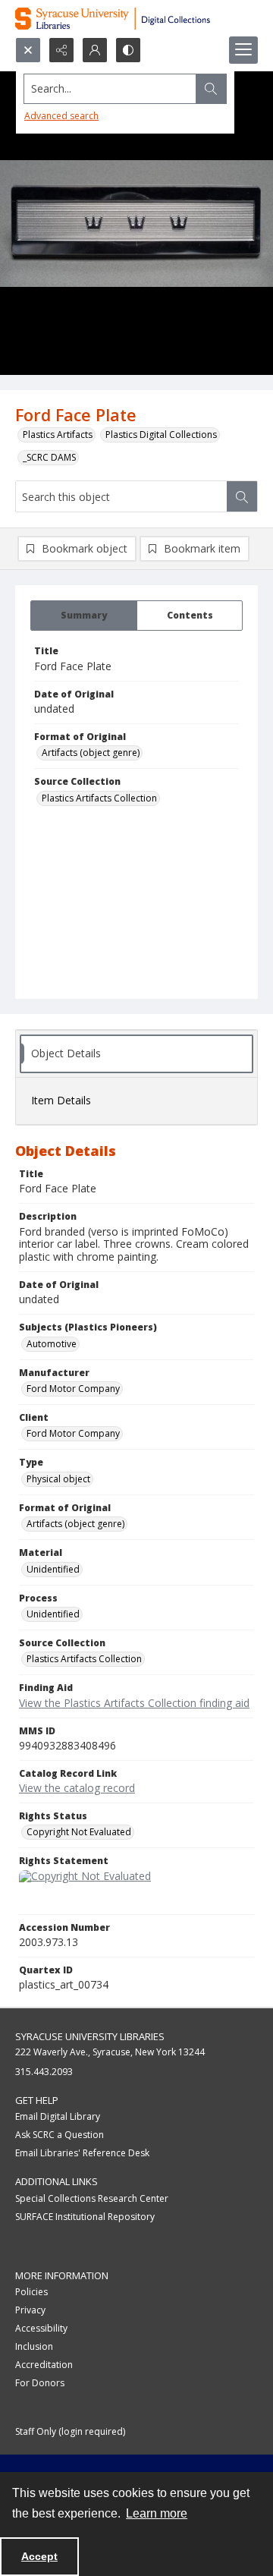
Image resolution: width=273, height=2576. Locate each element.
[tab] (84, 616)
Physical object (58, 1479)
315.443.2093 (44, 2072)
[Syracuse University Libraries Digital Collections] (136, 19)
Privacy (30, 2310)
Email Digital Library (58, 2116)
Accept (39, 2556)
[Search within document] (242, 496)
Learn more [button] (157, 2513)
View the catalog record (77, 1788)
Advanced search (61, 116)
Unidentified (53, 1569)
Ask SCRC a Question (60, 2135)
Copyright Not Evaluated (79, 1832)
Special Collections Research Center (92, 2198)
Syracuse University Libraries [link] (90, 2036)
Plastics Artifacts (58, 435)
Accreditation (44, 2365)
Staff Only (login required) (70, 2431)
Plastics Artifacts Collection (99, 798)
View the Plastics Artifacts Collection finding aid (134, 1703)
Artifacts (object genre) (91, 753)
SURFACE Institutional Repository (85, 2217)
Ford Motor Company (73, 1389)
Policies (31, 2292)
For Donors (40, 2383)
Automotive (52, 1344)
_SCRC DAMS (49, 457)
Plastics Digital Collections (161, 435)
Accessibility (41, 2328)
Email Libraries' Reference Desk (82, 2153)
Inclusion (34, 2346)
